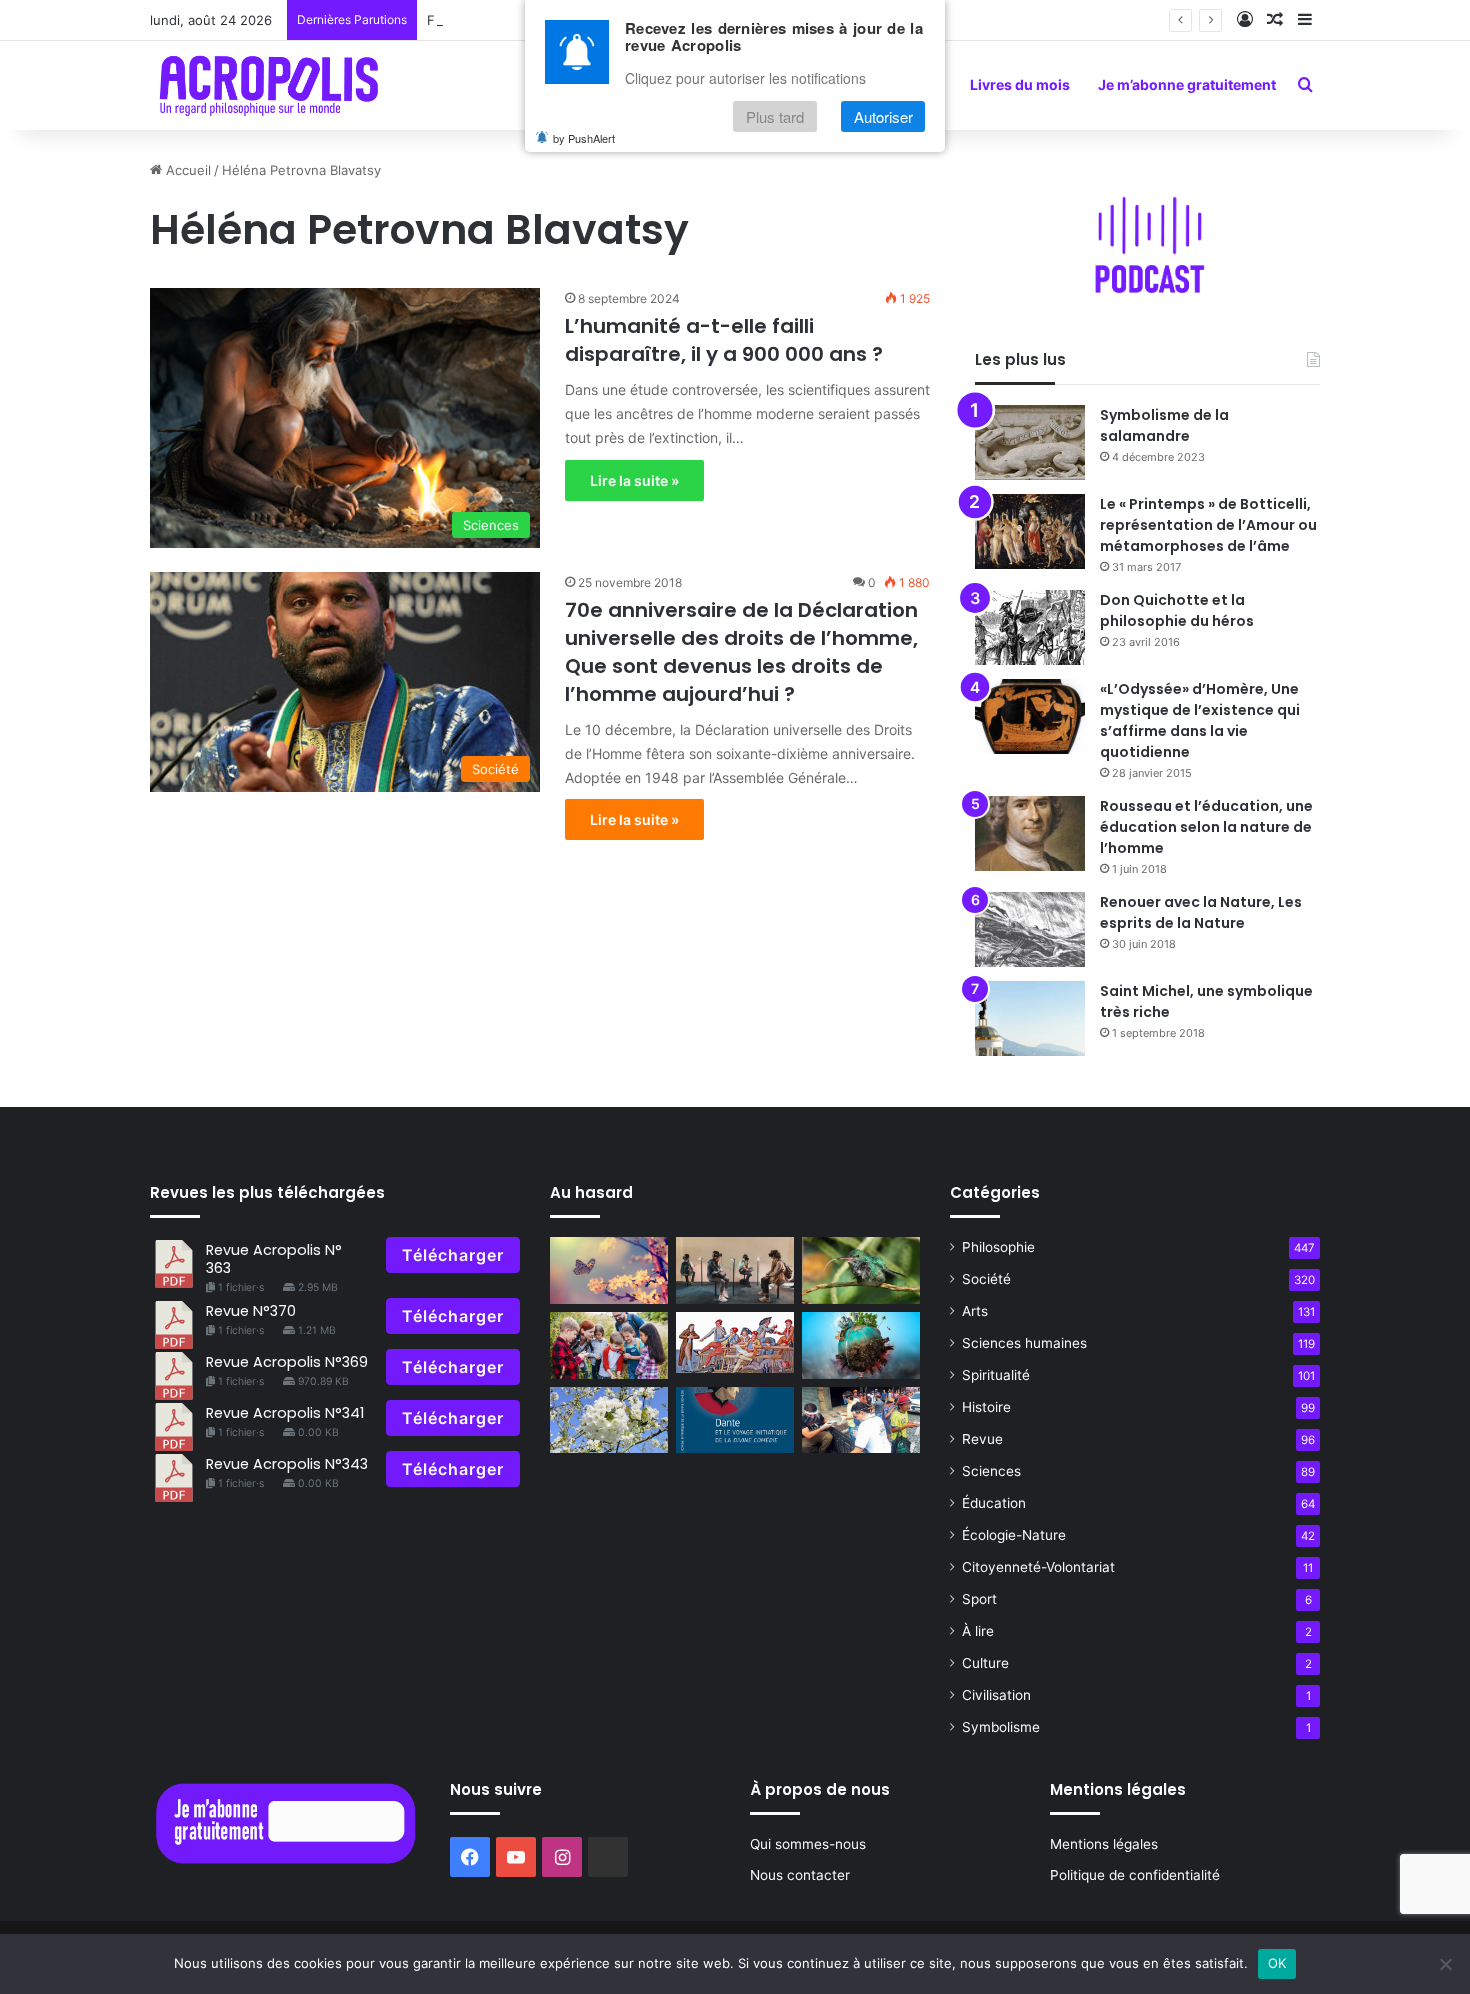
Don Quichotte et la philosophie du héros (1177, 610)
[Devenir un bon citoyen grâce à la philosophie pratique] (861, 1420)
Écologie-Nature (1014, 1535)
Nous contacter (800, 1875)
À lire (978, 1631)
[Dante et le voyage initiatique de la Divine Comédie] (735, 1420)
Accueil (186, 170)
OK (1277, 1963)
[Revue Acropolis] (268, 85)
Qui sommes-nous (808, 1844)
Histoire (986, 1407)
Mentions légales (1104, 1844)
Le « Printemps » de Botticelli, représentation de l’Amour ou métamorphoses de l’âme (1208, 525)
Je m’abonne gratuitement (1187, 84)
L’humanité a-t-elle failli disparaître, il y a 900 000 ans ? (724, 340)
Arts (975, 1311)
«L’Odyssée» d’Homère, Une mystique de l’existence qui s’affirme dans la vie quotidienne (1200, 720)
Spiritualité (996, 1375)
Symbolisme (1001, 1727)
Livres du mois (1020, 84)
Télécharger (453, 1255)
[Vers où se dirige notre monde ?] (861, 1345)
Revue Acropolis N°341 (285, 1413)
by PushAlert (584, 138)
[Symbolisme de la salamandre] (1030, 442)
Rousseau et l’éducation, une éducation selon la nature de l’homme (1206, 827)
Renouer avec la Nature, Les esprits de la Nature (1201, 912)
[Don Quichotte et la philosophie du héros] (1030, 627)
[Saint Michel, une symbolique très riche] (1030, 1018)
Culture (985, 1663)
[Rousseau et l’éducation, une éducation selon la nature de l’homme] (1030, 833)
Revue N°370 (251, 1311)
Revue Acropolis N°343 (287, 1464)
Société (986, 1279)
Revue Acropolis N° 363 (274, 1258)
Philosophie (998, 1247)
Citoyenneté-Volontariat (1038, 1567)
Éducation (994, 1503)
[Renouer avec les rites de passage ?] (609, 1345)
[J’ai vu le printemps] (609, 1270)
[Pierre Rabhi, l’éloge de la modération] (861, 1270)
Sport (979, 1599)
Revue (982, 1439)
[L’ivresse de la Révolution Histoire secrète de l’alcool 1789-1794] (735, 1342)
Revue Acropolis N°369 (287, 1362)
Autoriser (883, 116)
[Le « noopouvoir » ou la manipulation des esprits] (735, 1270)
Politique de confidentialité (1135, 1875)
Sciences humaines (1024, 1343)
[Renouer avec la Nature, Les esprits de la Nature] (1030, 929)
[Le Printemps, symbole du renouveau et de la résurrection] (609, 1420)
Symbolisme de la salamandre (1164, 425)
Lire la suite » (634, 480)
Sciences (991, 1471)
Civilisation (996, 1695)
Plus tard (775, 116)
